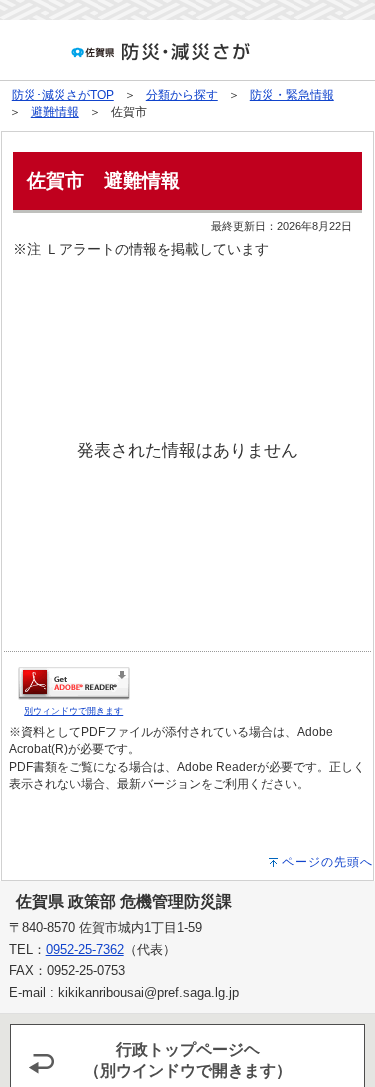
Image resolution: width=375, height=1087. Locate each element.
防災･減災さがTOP (63, 95)
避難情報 (55, 112)
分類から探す (182, 95)
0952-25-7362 (85, 949)
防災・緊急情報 (292, 95)
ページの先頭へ (327, 862)
